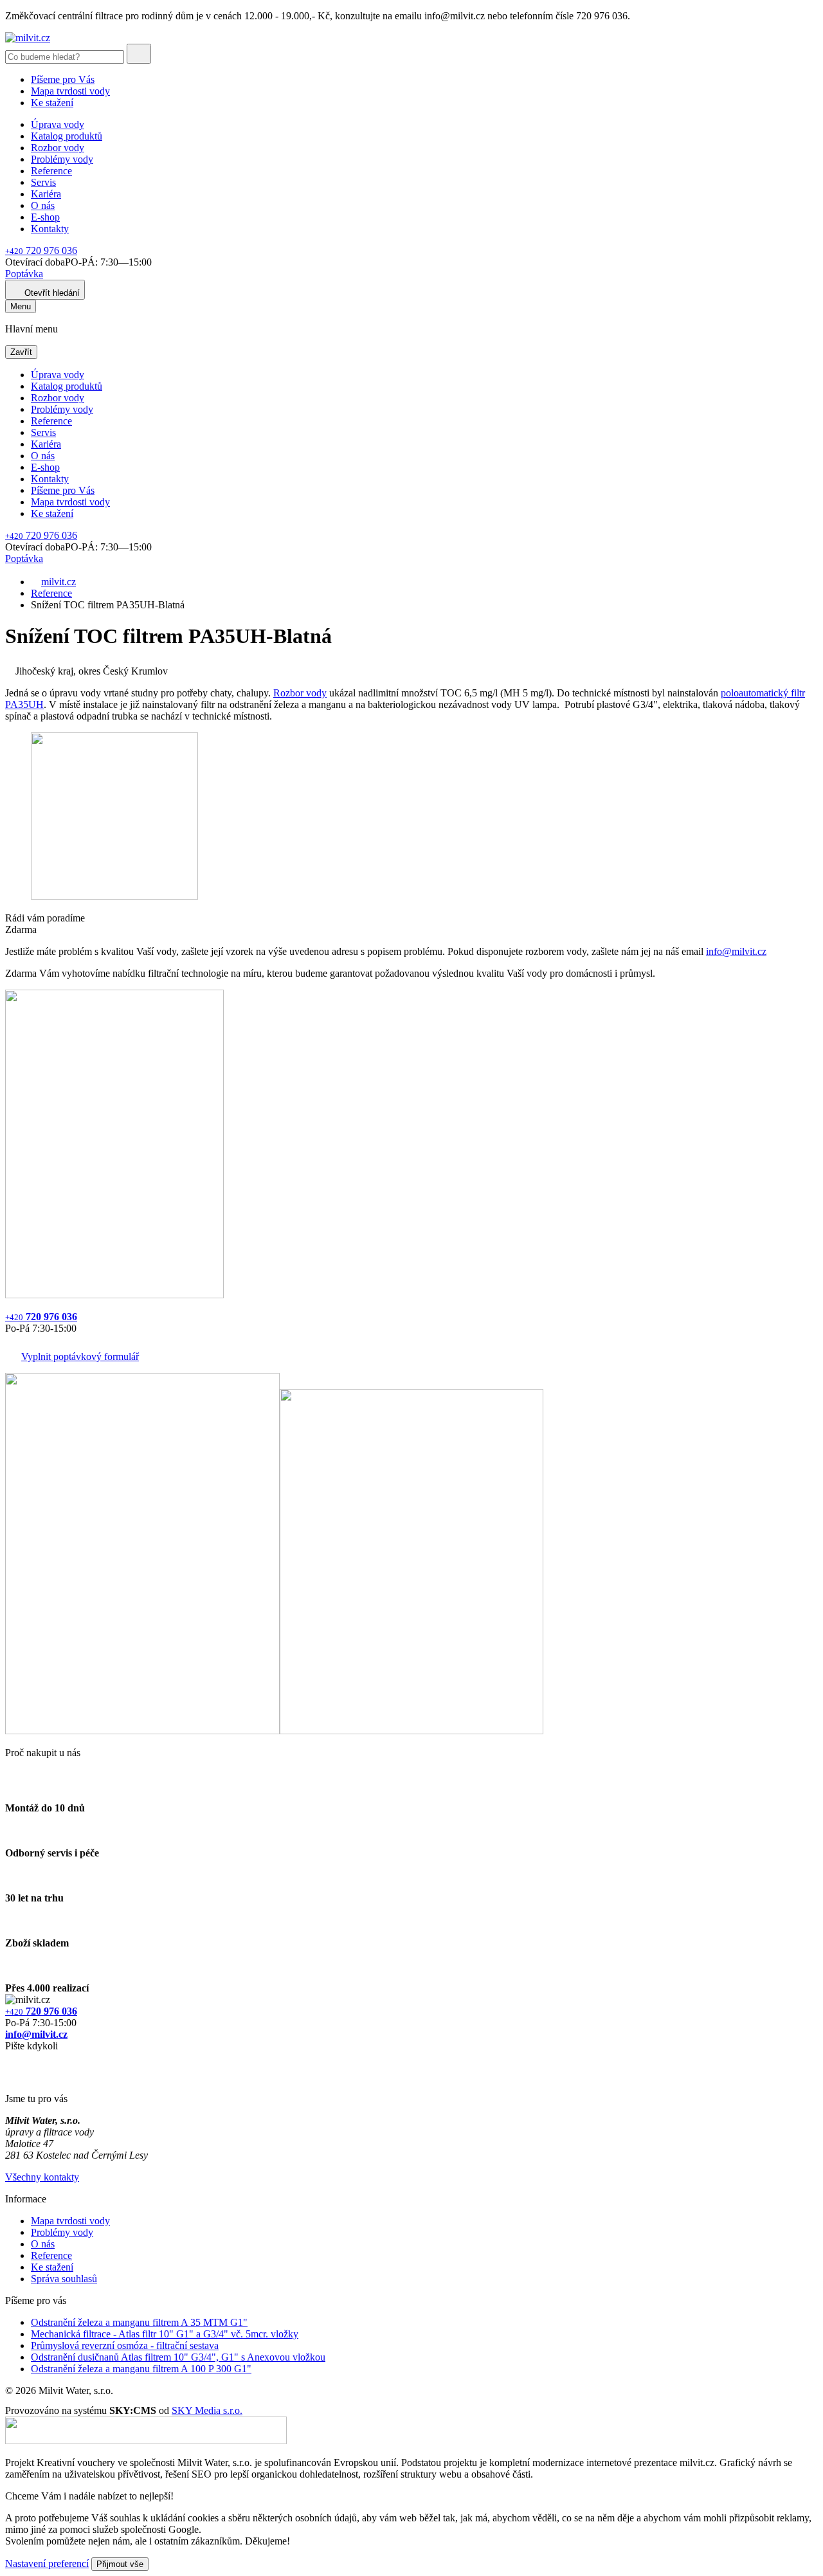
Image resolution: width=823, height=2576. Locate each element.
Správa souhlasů (64, 2279)
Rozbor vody (58, 148)
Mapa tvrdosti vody (70, 91)
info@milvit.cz (736, 951)
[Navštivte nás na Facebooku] (9, 2061)
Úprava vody (58, 124)
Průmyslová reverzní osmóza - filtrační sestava (125, 2345)
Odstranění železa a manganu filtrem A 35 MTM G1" (139, 2322)
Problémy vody (62, 159)
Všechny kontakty (42, 2177)
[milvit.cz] (28, 38)
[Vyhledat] (139, 54)
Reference (51, 171)
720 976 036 (41, 250)
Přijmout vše (120, 2564)
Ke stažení (52, 103)
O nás (43, 205)
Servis (43, 182)
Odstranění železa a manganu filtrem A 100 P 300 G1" (141, 2369)
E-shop (45, 217)
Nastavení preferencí (47, 2563)
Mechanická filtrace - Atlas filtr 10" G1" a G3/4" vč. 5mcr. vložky (165, 2334)
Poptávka (24, 274)
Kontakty (50, 229)
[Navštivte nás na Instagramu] (12, 2077)
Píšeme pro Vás (63, 79)
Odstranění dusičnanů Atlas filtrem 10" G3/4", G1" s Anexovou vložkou (178, 2357)
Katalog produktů (67, 136)
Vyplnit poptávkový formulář (80, 1356)
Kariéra (46, 194)
